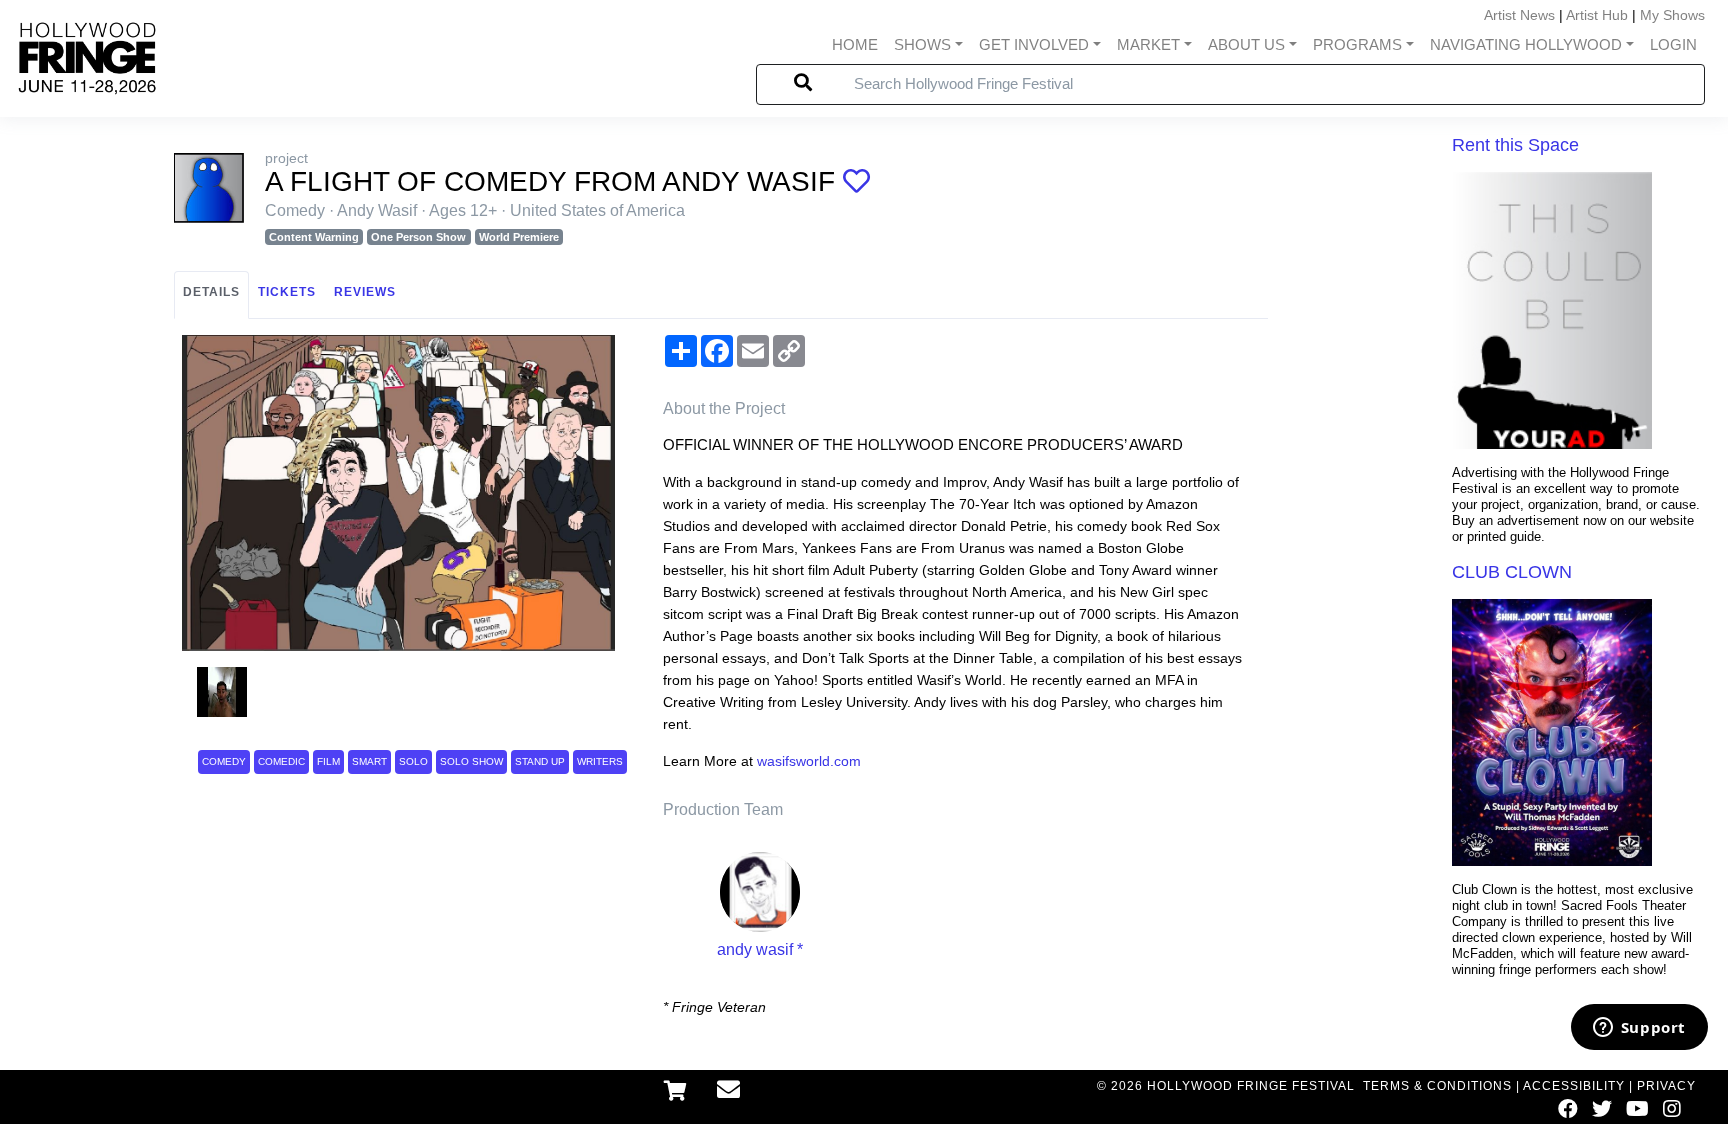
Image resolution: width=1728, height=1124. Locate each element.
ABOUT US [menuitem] (1246, 44)
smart (369, 761)
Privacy (1666, 1086)
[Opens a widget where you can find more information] (1639, 1029)
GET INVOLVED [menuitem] (1034, 44)
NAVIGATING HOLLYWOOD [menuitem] (1526, 44)
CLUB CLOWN (1512, 572)
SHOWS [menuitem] (922, 44)
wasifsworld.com (809, 761)
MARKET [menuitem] (1148, 44)
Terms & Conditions (1437, 1086)
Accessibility (1574, 1086)
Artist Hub (1597, 15)
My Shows (1672, 15)
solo (413, 761)
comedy (224, 761)
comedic (281, 761)
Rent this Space (1515, 145)
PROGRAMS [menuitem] (1357, 44)
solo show (471, 761)
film (328, 761)
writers (600, 761)
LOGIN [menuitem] (1673, 44)
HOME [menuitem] (855, 44)
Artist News (1519, 15)
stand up (540, 761)
